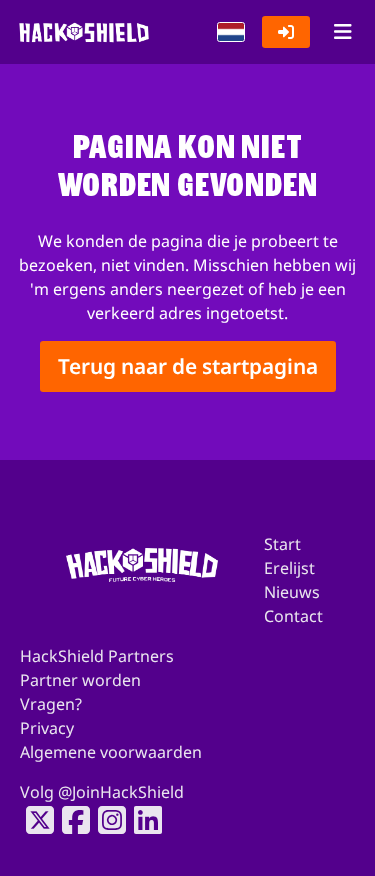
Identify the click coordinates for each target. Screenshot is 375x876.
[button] (231, 32)
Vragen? (51, 704)
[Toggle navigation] (342, 32)
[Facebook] (70, 820)
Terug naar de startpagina (188, 366)
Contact (293, 616)
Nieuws (292, 592)
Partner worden (80, 680)
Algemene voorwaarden (111, 752)
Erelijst (289, 568)
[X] (34, 820)
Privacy (47, 728)
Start (282, 544)
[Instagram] (106, 820)
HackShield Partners (97, 656)
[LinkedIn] (142, 820)
